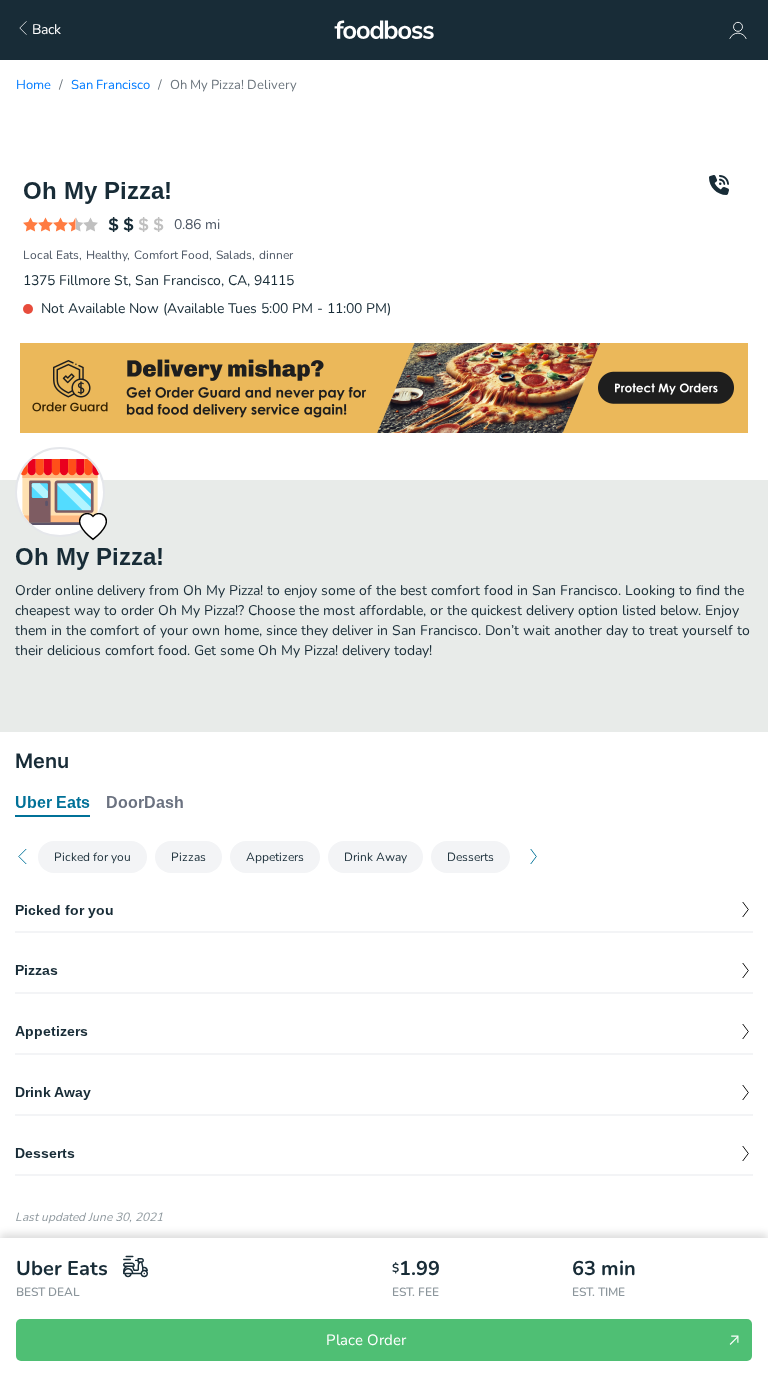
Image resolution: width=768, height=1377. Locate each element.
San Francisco (110, 85)
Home (33, 85)
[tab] (52, 804)
